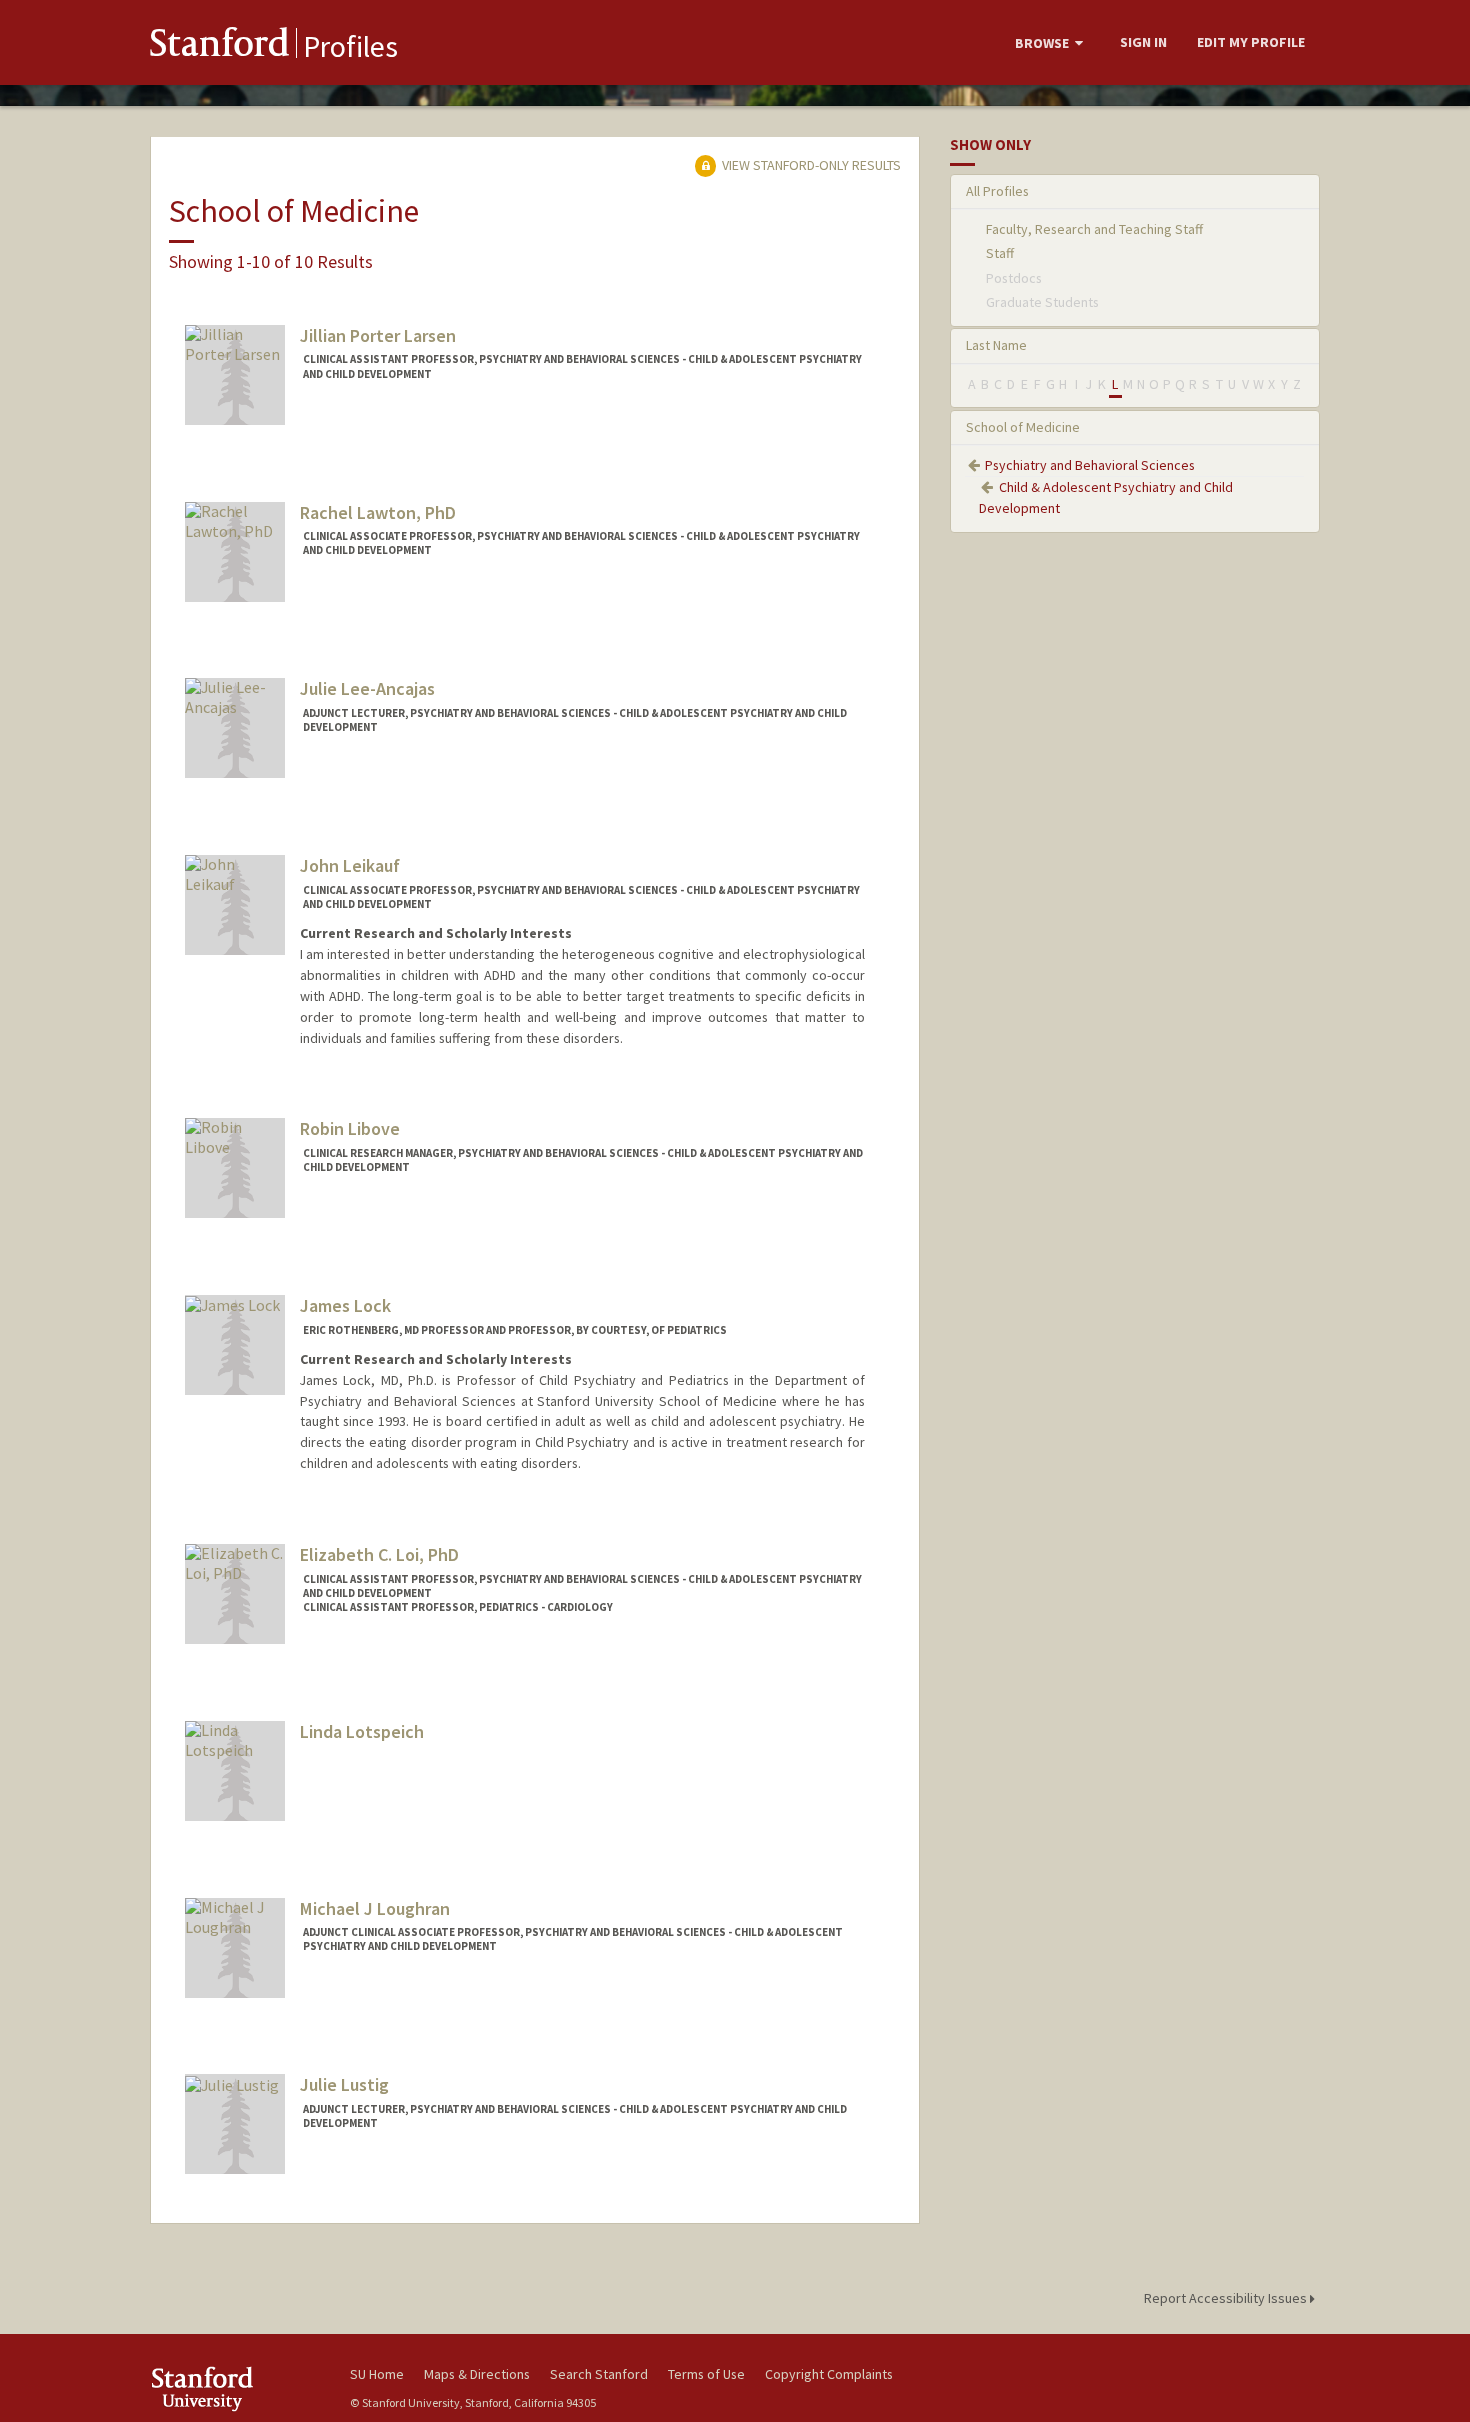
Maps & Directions (477, 2374)
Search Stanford (599, 2374)
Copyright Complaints (829, 2374)
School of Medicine (1023, 427)
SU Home (377, 2374)
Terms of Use (706, 2374)
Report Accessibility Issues (1227, 2298)
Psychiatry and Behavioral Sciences (1090, 465)
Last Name (996, 345)
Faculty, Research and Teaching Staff (1094, 229)
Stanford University (235, 2388)
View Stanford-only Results (810, 165)
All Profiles (997, 191)
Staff (1000, 253)
